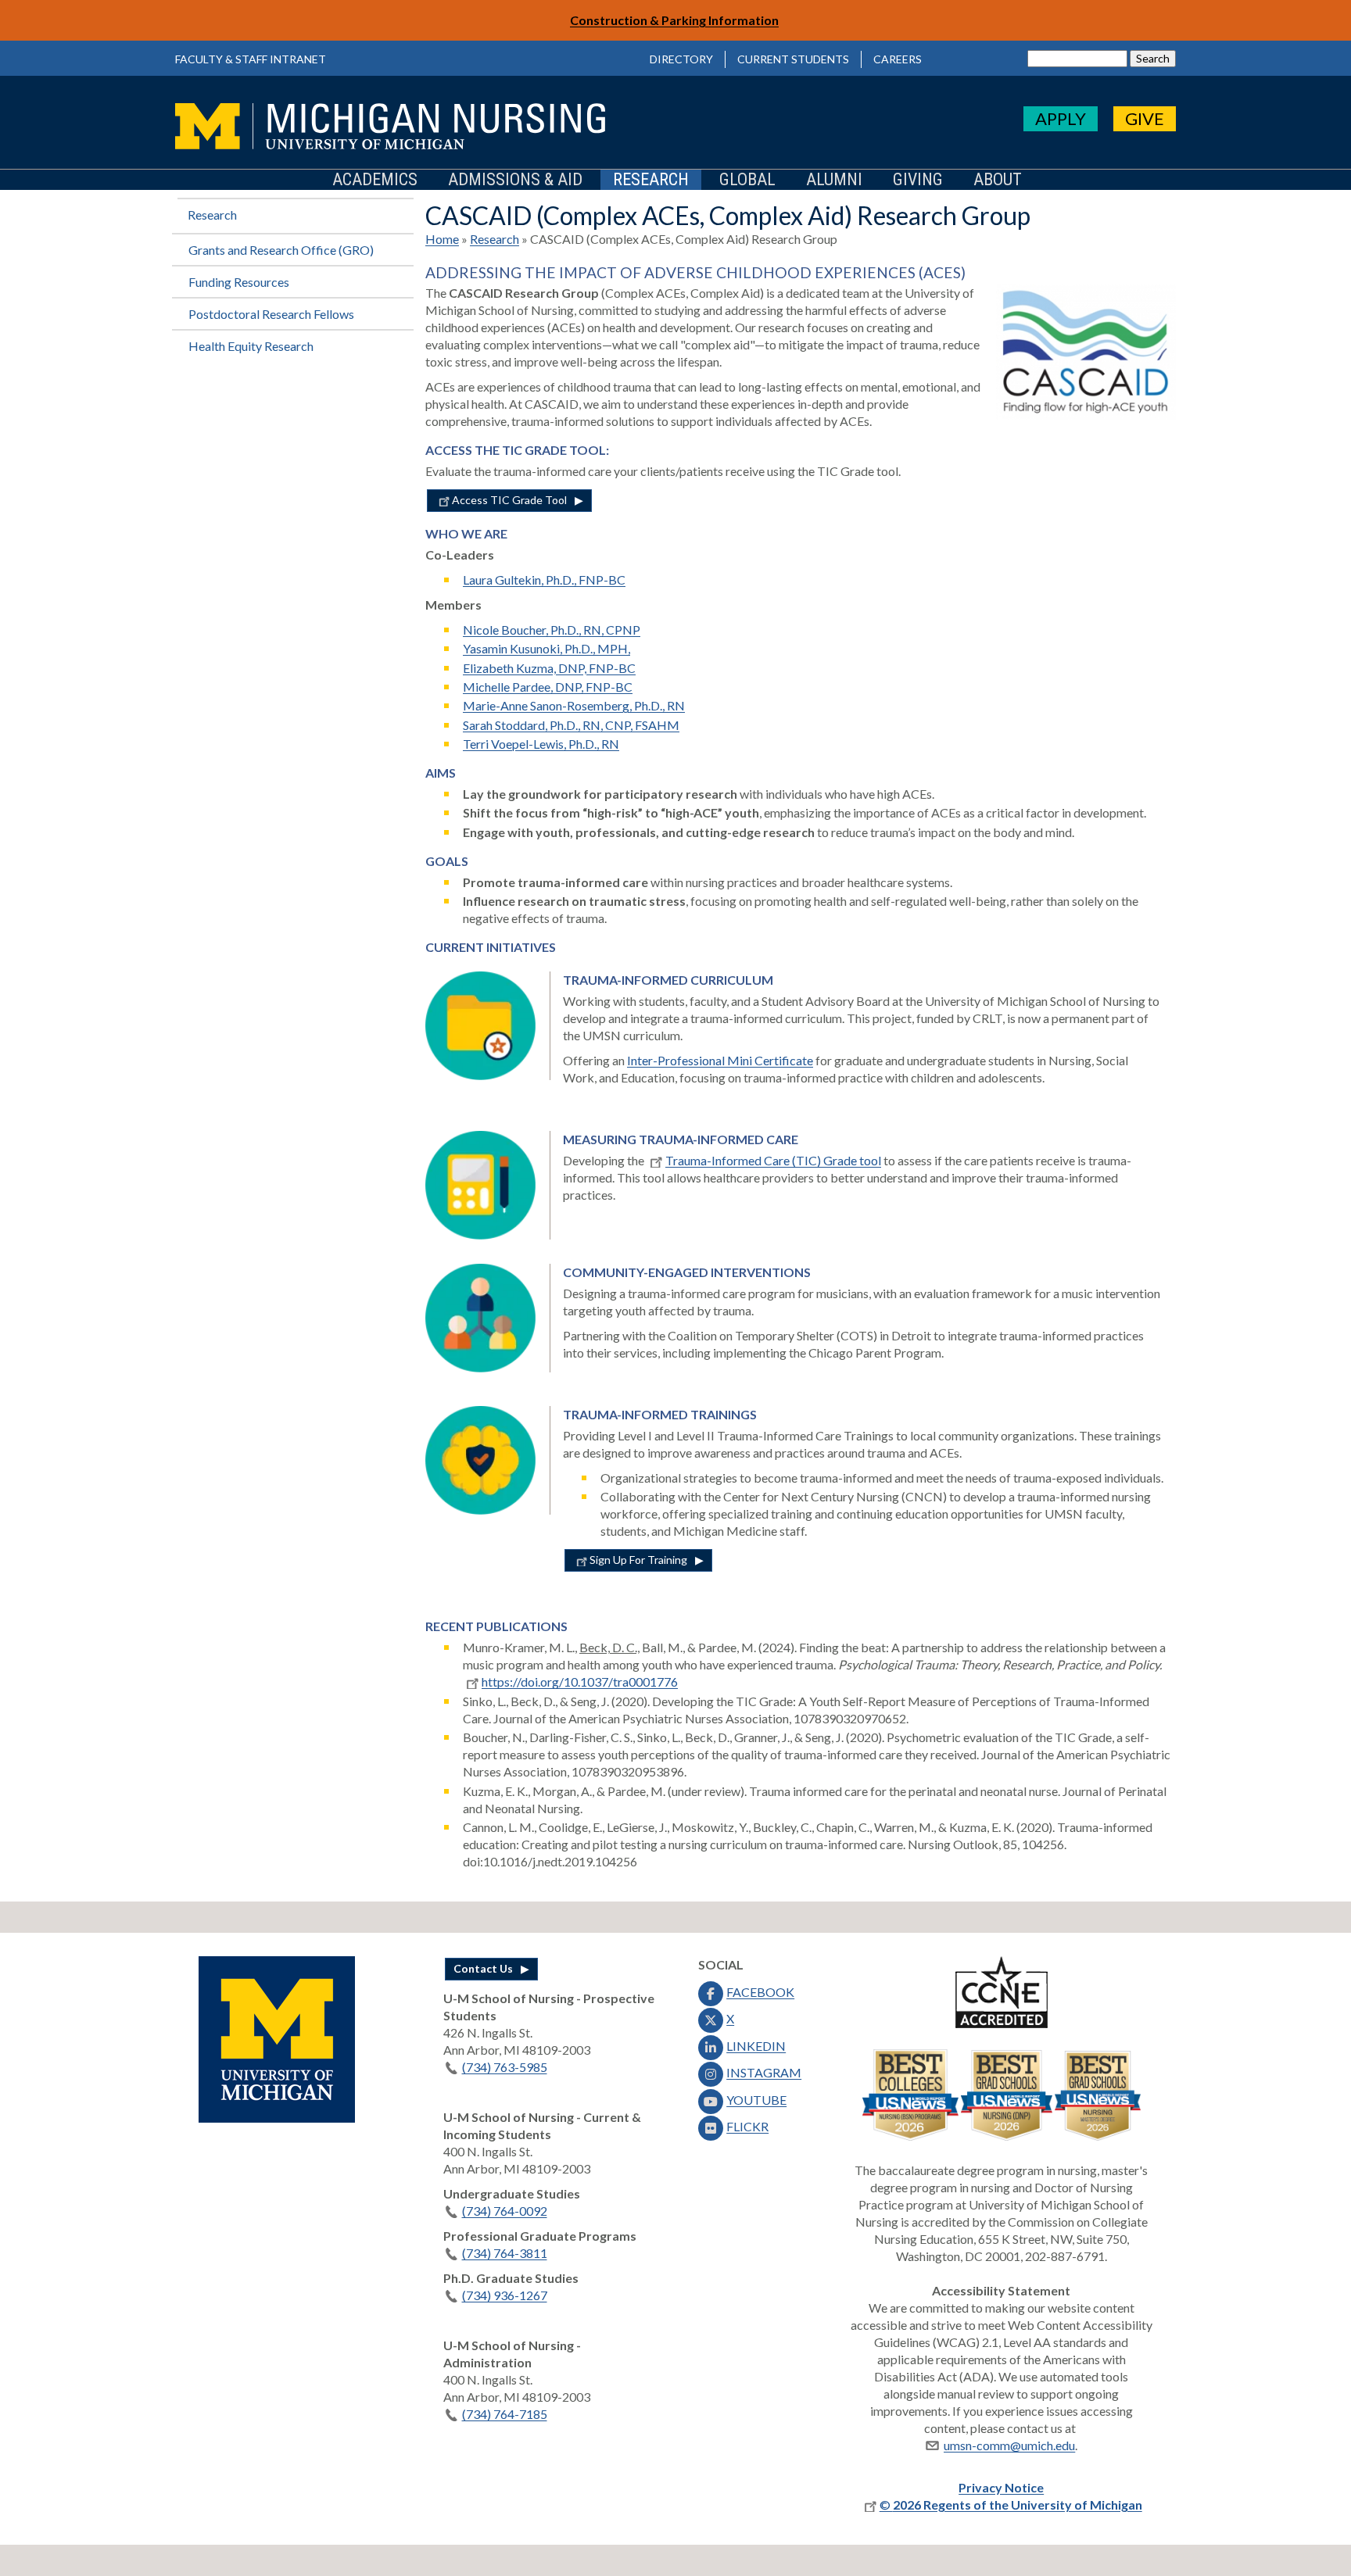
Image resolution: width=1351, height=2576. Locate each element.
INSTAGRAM (764, 2072)
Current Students (793, 59)
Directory (681, 59)
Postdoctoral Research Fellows (271, 314)
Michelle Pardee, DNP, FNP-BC (548, 687)
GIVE (1145, 118)
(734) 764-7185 (505, 2414)
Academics (375, 180)
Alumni (834, 180)
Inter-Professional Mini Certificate (720, 1060)
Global (747, 180)
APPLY (1061, 118)
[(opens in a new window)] (277, 2118)
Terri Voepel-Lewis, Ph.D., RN (541, 744)
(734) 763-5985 (505, 2067)
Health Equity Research (251, 346)
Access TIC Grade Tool (509, 500)
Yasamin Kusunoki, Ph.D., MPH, (546, 648)
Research (651, 180)
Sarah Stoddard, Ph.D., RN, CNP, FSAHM (571, 725)
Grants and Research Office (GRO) (281, 250)
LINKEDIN (756, 2046)
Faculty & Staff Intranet (251, 59)
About (998, 180)
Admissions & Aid (515, 180)
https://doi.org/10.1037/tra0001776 (580, 1682)
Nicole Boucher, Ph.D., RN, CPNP (552, 630)
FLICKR (747, 2126)
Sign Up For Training (638, 1560)
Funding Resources (239, 282)
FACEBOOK (760, 1992)
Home (442, 239)
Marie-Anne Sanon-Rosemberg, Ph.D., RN (574, 705)
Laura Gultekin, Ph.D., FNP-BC (544, 580)
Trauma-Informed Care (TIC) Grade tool (773, 1160)
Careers (898, 59)
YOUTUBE (756, 2100)
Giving (918, 180)
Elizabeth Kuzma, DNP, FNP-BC (549, 668)
